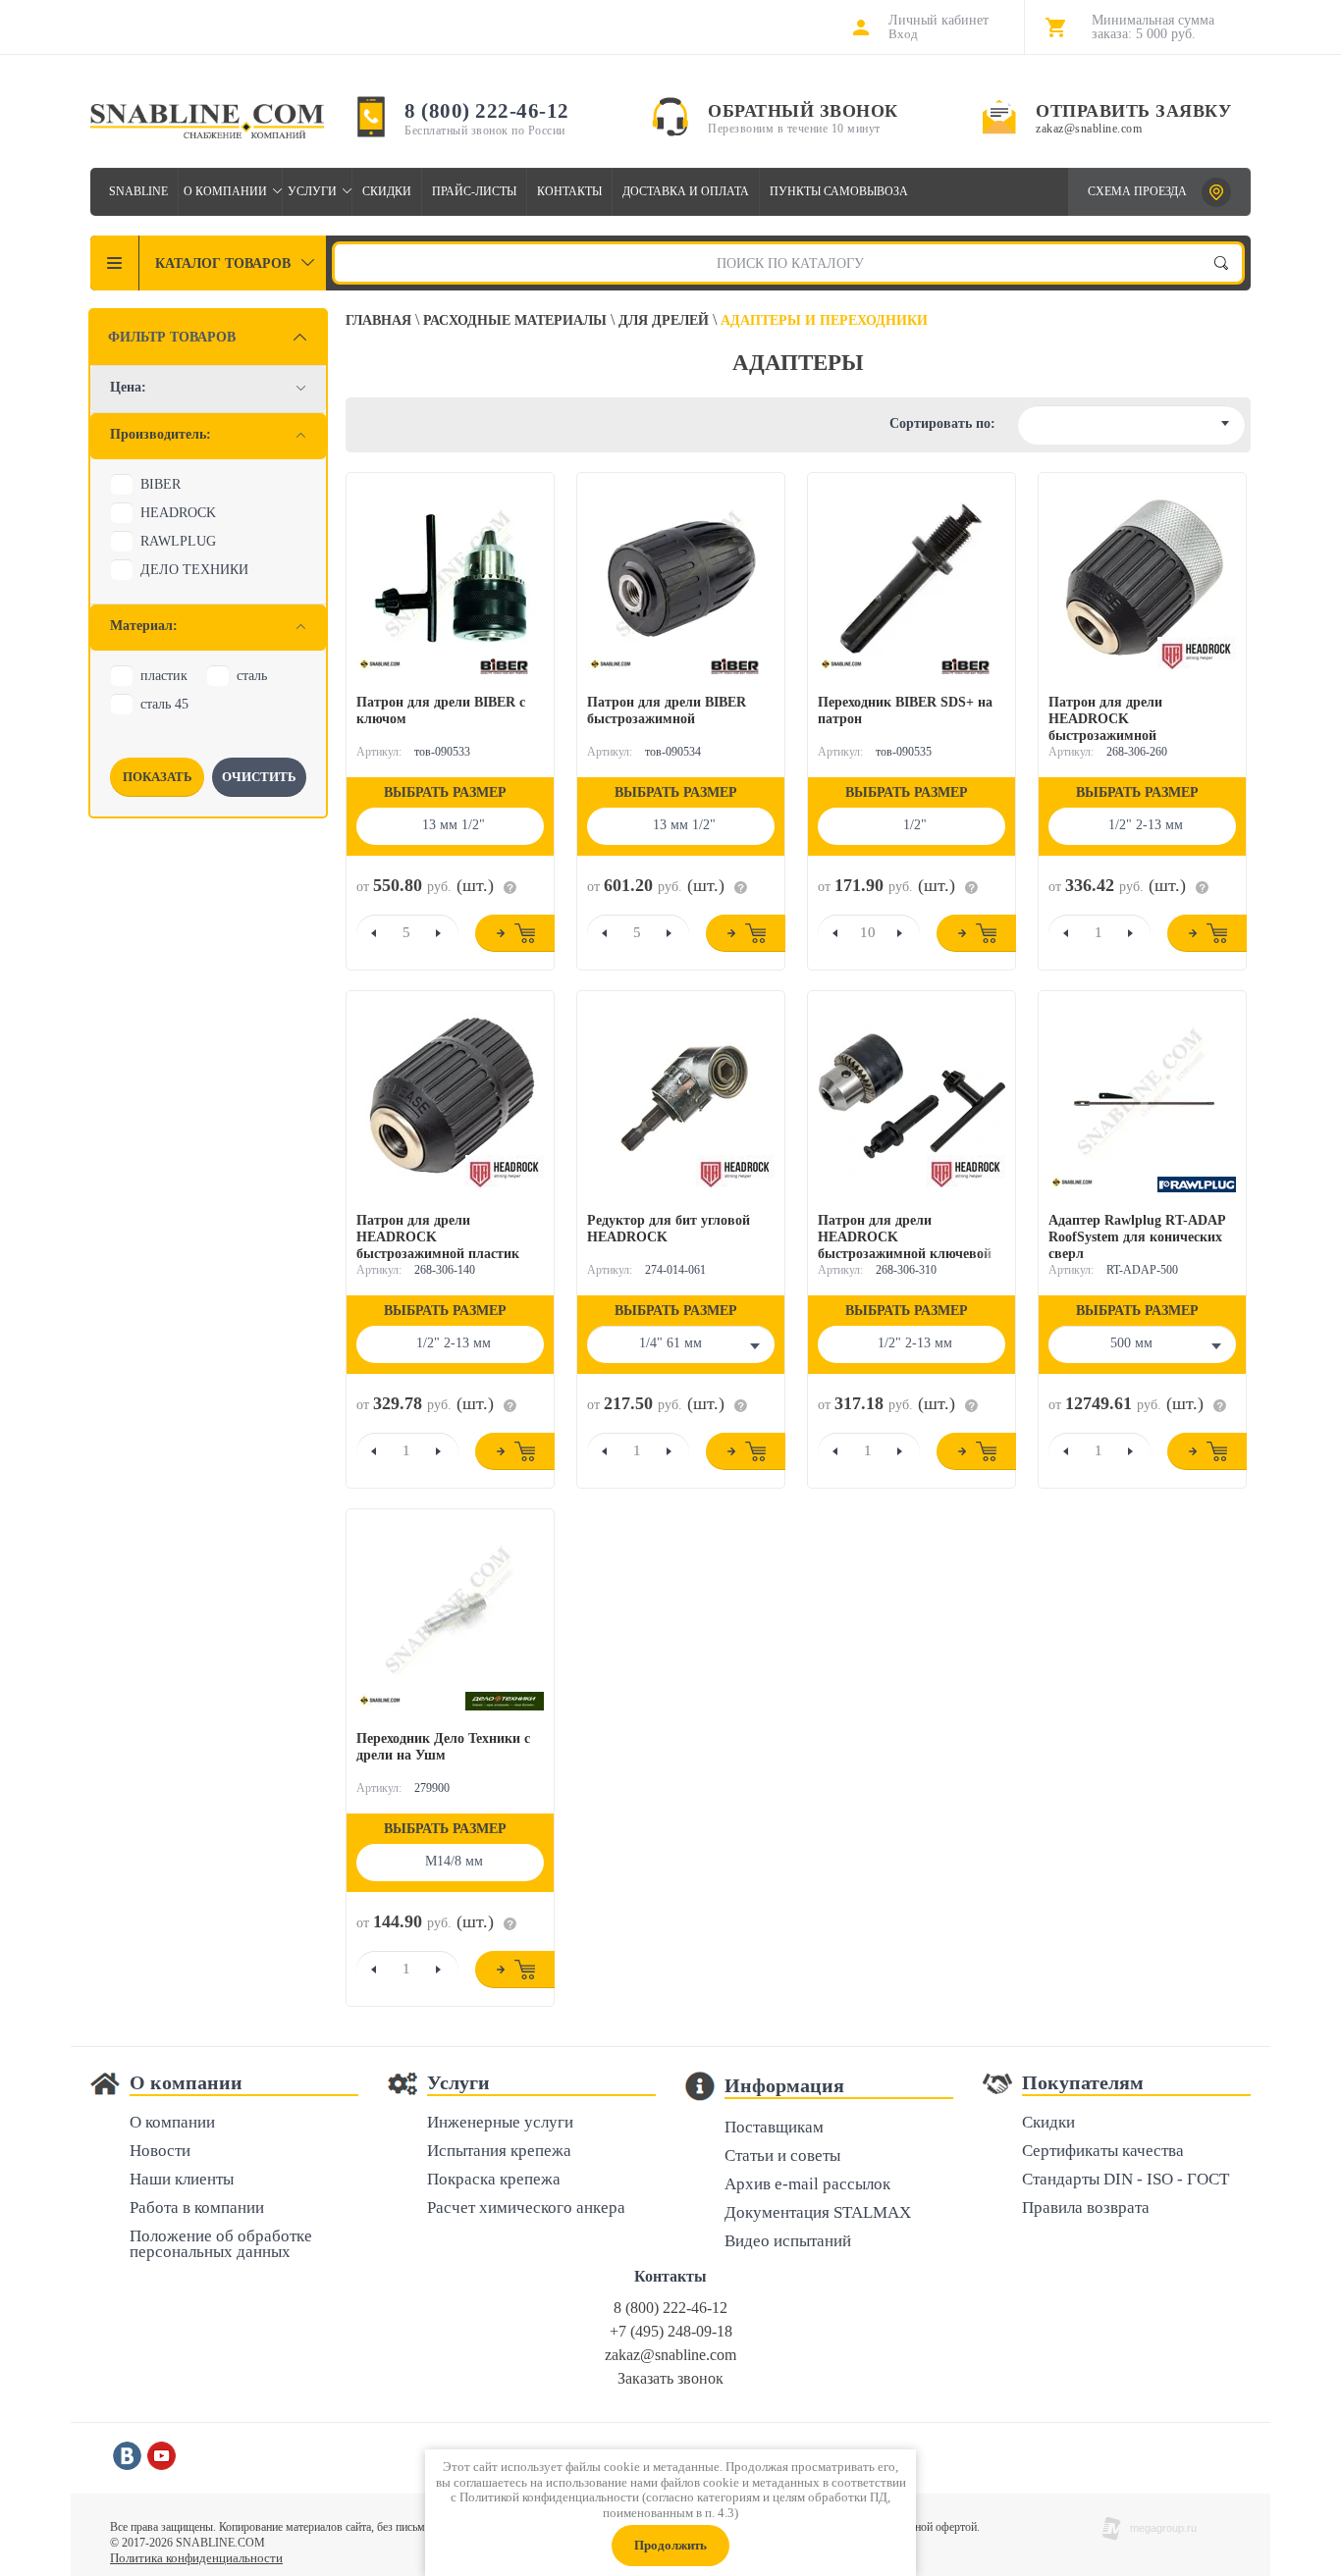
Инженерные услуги (500, 2123)
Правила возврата (1086, 2208)
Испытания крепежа (499, 2152)
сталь (252, 676)
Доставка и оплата (686, 191)
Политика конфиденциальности (196, 2558)
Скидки (387, 191)
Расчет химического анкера (526, 2208)
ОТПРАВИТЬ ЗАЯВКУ (1133, 111)
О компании (225, 191)
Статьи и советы (782, 2156)
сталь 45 (164, 704)
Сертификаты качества (1103, 2152)
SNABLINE (138, 191)
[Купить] (515, 933)
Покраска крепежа (494, 2180)
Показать (158, 777)
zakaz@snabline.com (1089, 129)
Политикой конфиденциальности (549, 2497)
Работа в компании (197, 2208)
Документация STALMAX (818, 2213)
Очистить (259, 777)
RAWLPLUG (178, 541)
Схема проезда (1137, 191)
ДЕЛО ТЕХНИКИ (194, 570)
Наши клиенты (182, 2180)
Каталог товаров (223, 263)
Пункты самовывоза (839, 191)
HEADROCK (178, 513)
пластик (164, 676)
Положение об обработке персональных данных (221, 2245)
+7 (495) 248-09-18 (671, 2331)
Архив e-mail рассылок (807, 2185)
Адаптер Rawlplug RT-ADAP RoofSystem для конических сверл (1137, 1237)
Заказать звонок (670, 2378)
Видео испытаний (788, 2242)
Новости (160, 2152)
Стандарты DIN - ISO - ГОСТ (1126, 2180)
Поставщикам (774, 2128)
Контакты (569, 191)
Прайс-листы (474, 191)
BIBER (161, 484)
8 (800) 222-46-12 (487, 111)
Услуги (312, 191)
